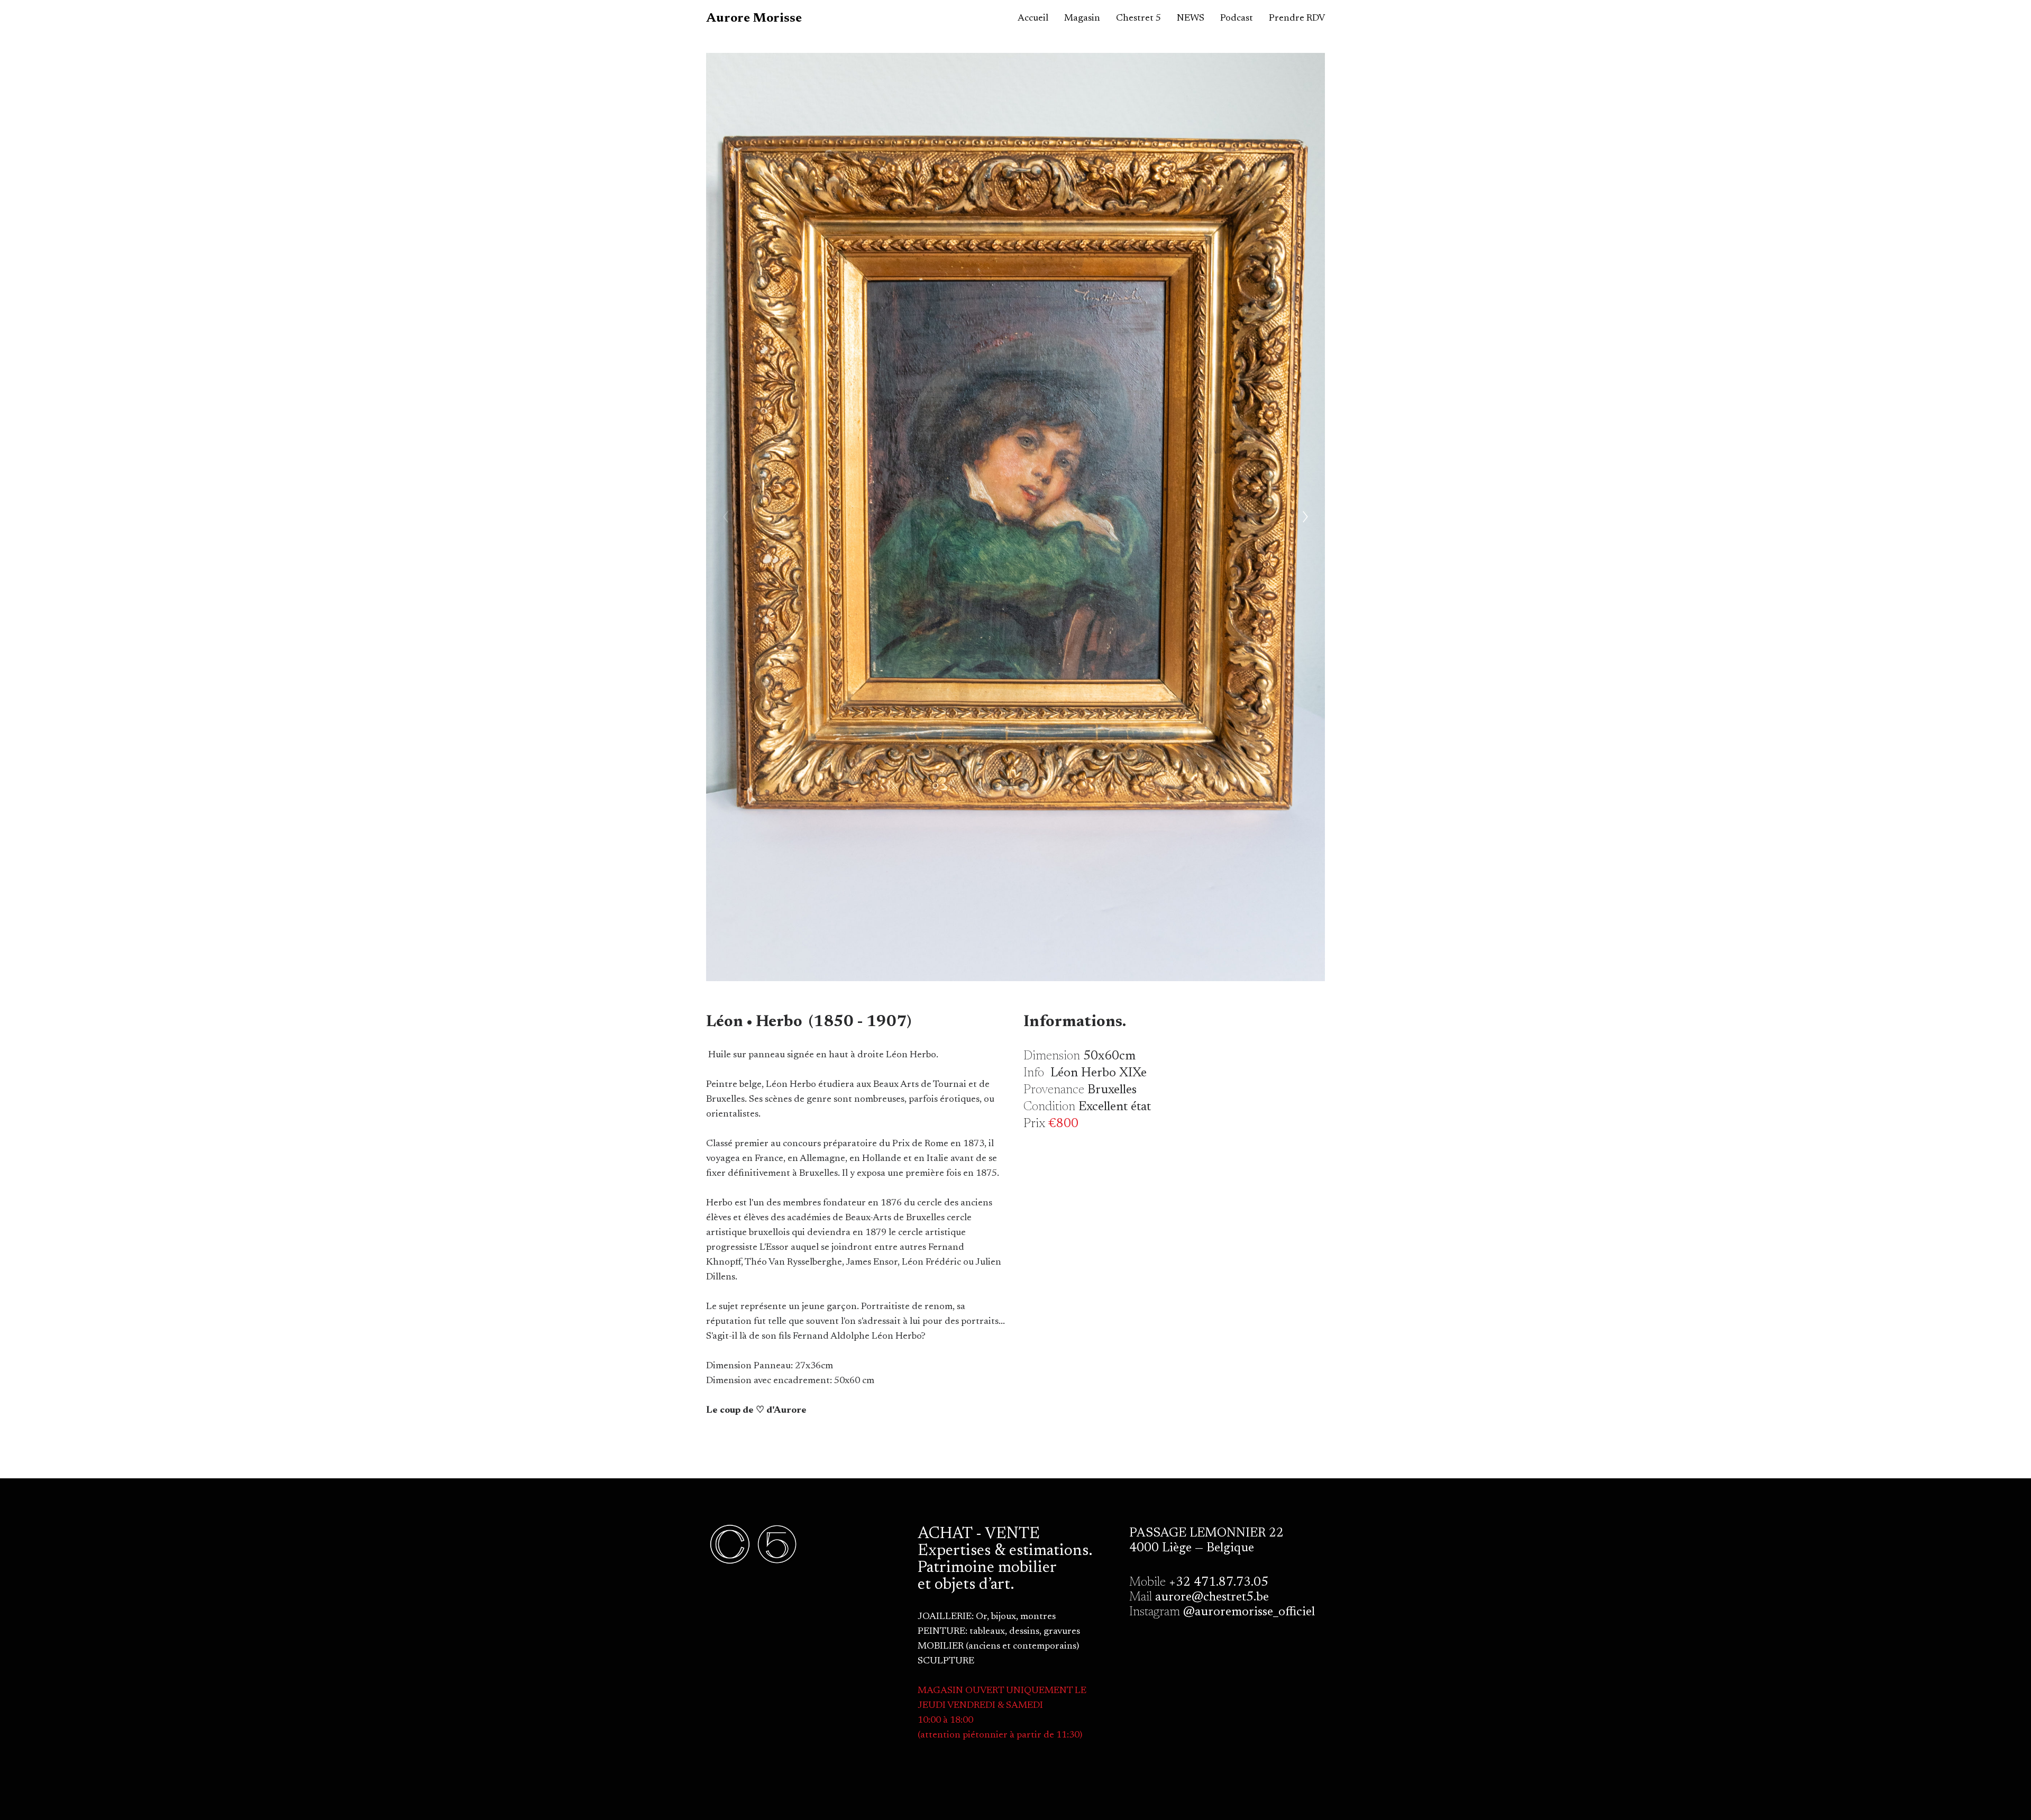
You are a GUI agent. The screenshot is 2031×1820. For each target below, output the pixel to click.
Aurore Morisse (754, 19)
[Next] (1305, 517)
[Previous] (726, 517)
